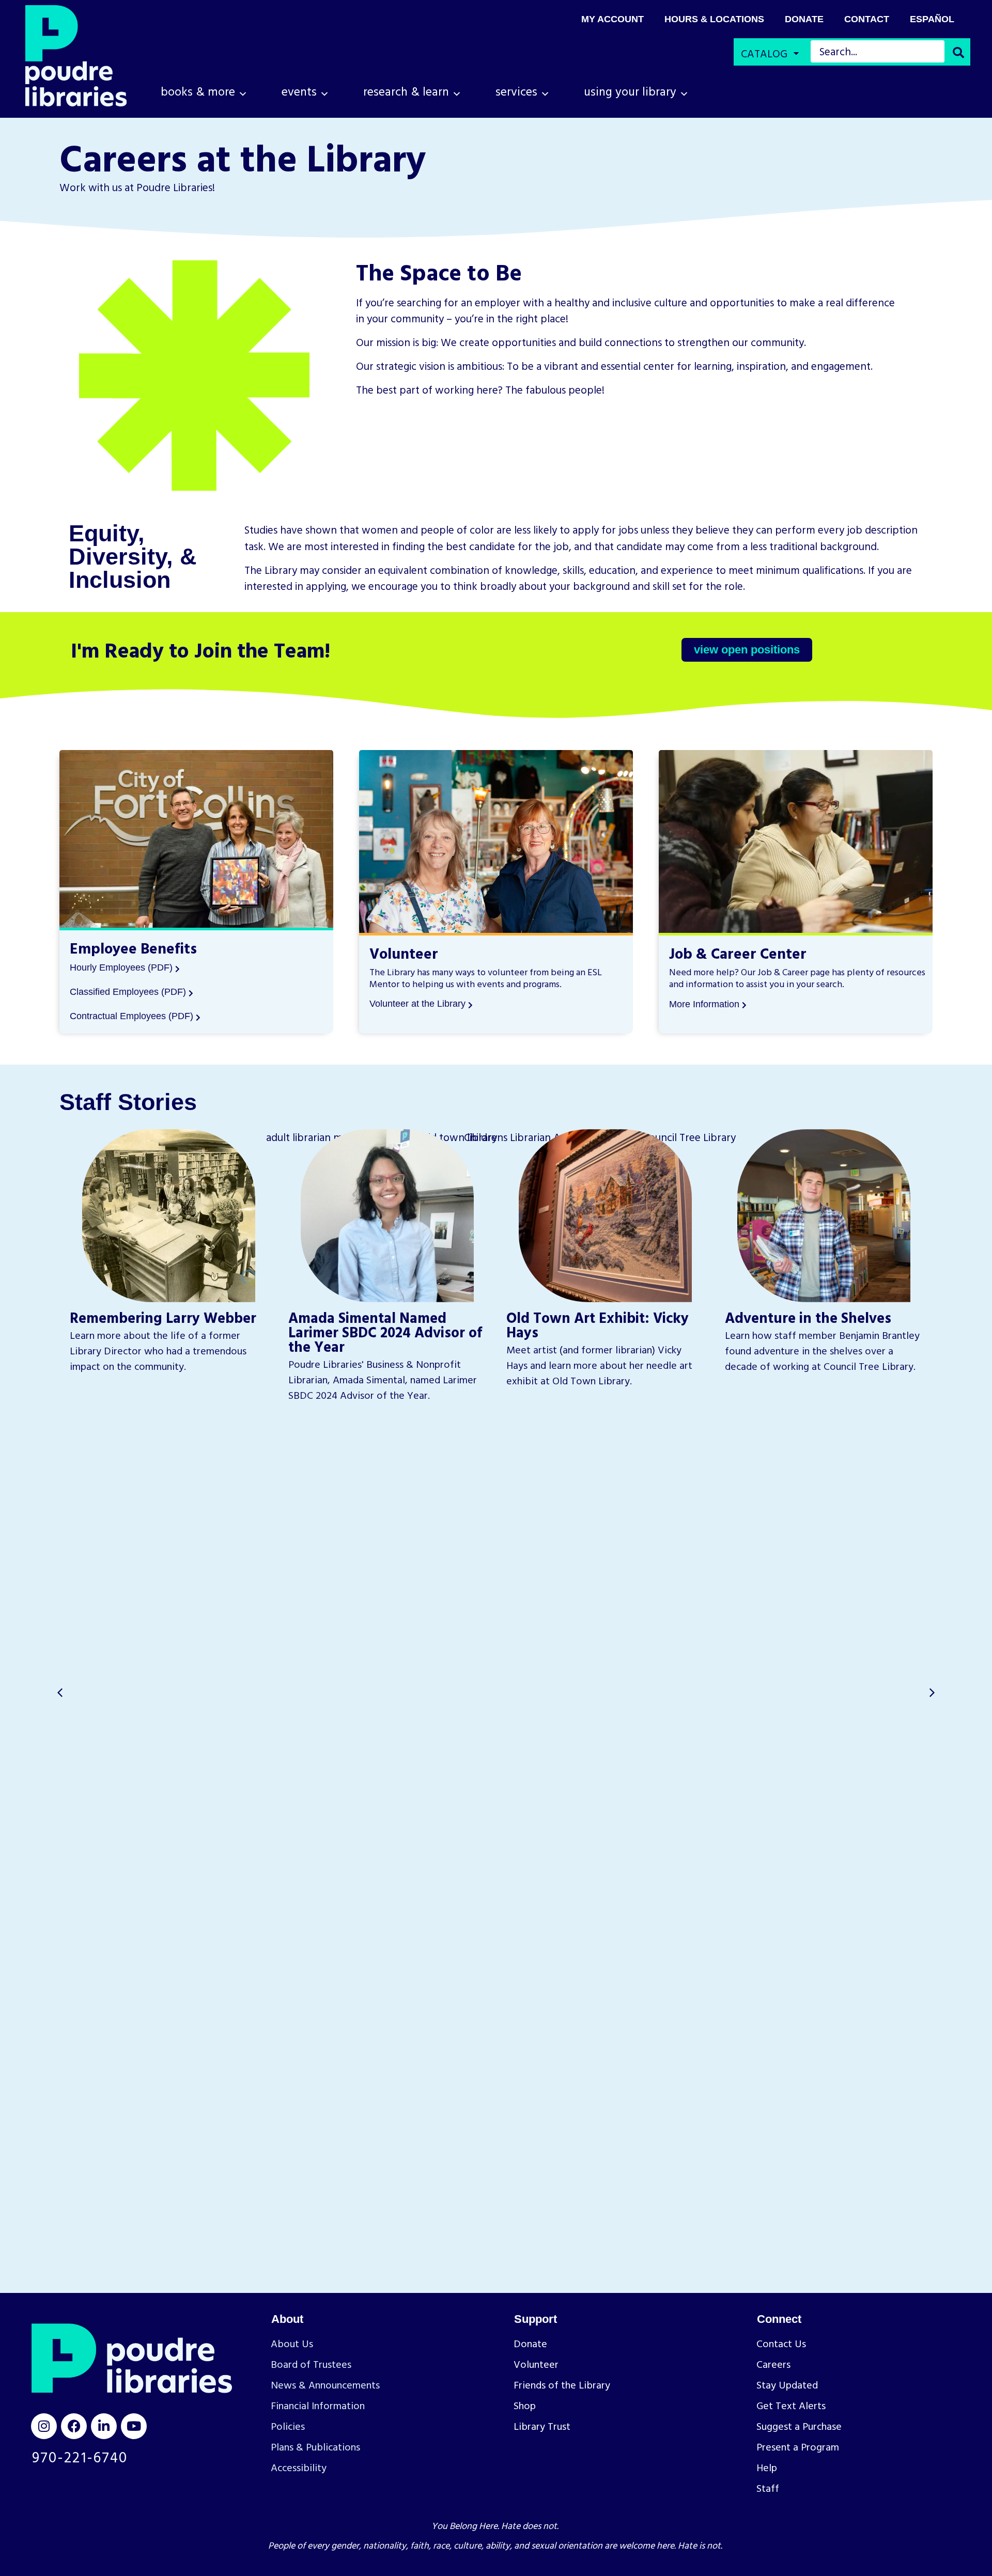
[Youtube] (134, 2426)
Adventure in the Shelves (808, 1317)
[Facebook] (74, 2426)
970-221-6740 (80, 2457)
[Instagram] (44, 2426)
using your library (630, 91)
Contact (867, 19)
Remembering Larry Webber (163, 1317)
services (516, 91)
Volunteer (404, 953)
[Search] (958, 53)
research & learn (406, 91)
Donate (804, 19)
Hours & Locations (714, 19)
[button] (932, 1693)
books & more (198, 91)
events (299, 91)
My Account (613, 19)
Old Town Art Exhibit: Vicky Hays (598, 1324)
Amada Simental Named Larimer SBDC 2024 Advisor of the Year (385, 1332)
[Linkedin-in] (104, 2426)
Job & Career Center (738, 953)
